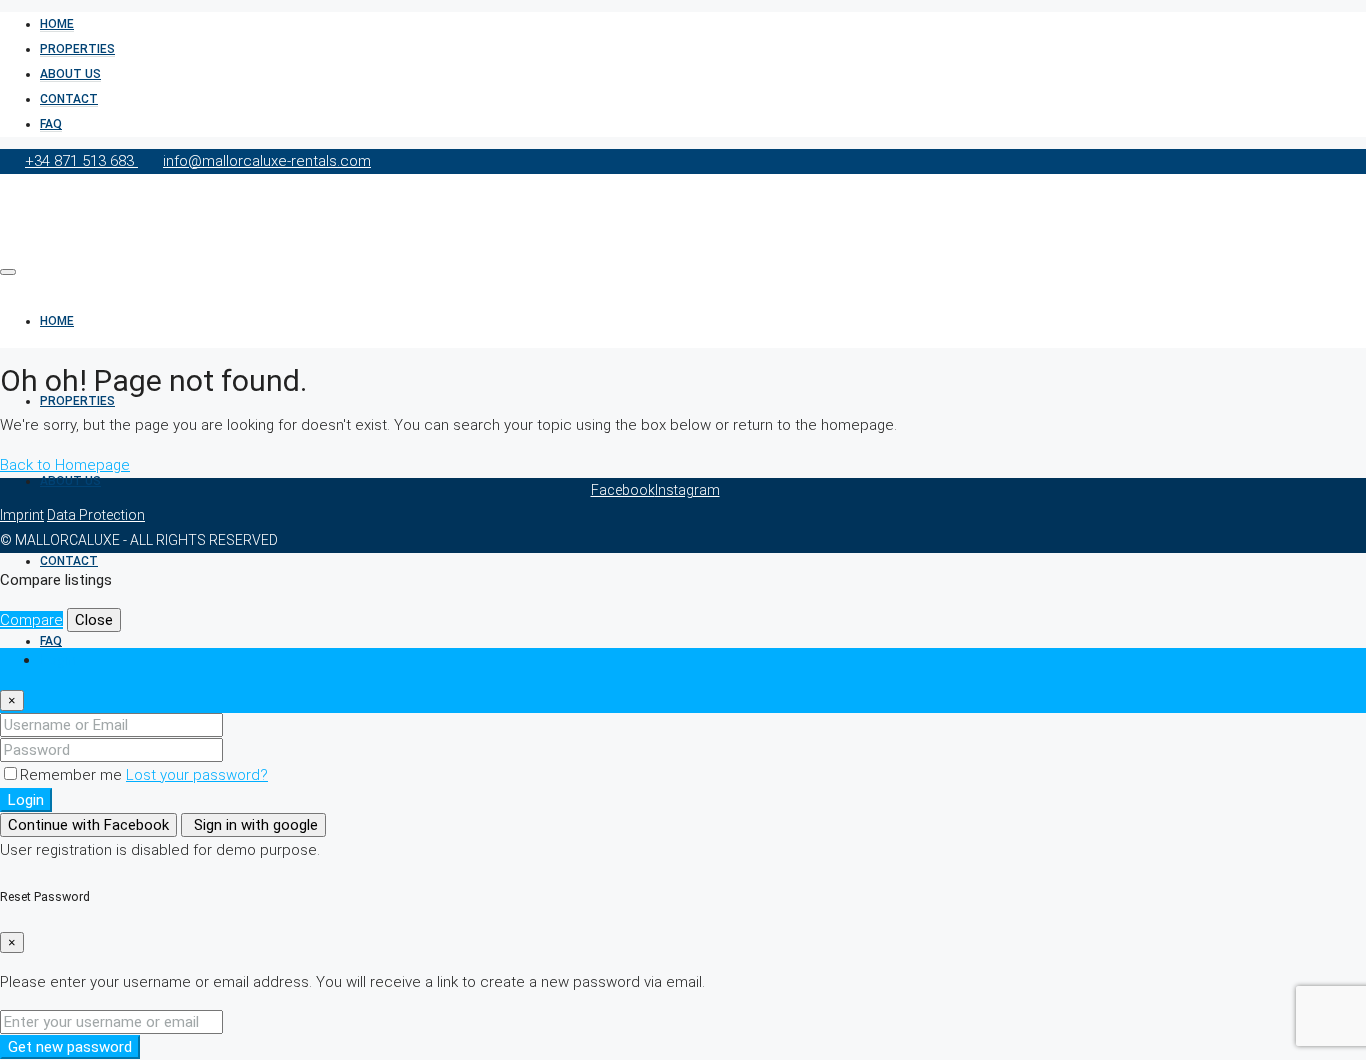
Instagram (687, 490)
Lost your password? (197, 775)
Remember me (73, 775)
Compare (31, 620)
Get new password (70, 1047)
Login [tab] (58, 660)
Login (26, 800)
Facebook (623, 490)
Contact (69, 99)
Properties (77, 49)
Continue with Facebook (88, 825)
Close (94, 620)
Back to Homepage (65, 465)
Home (57, 24)
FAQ (51, 124)
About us (70, 74)
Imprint (22, 515)
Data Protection (96, 515)
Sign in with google (254, 825)
